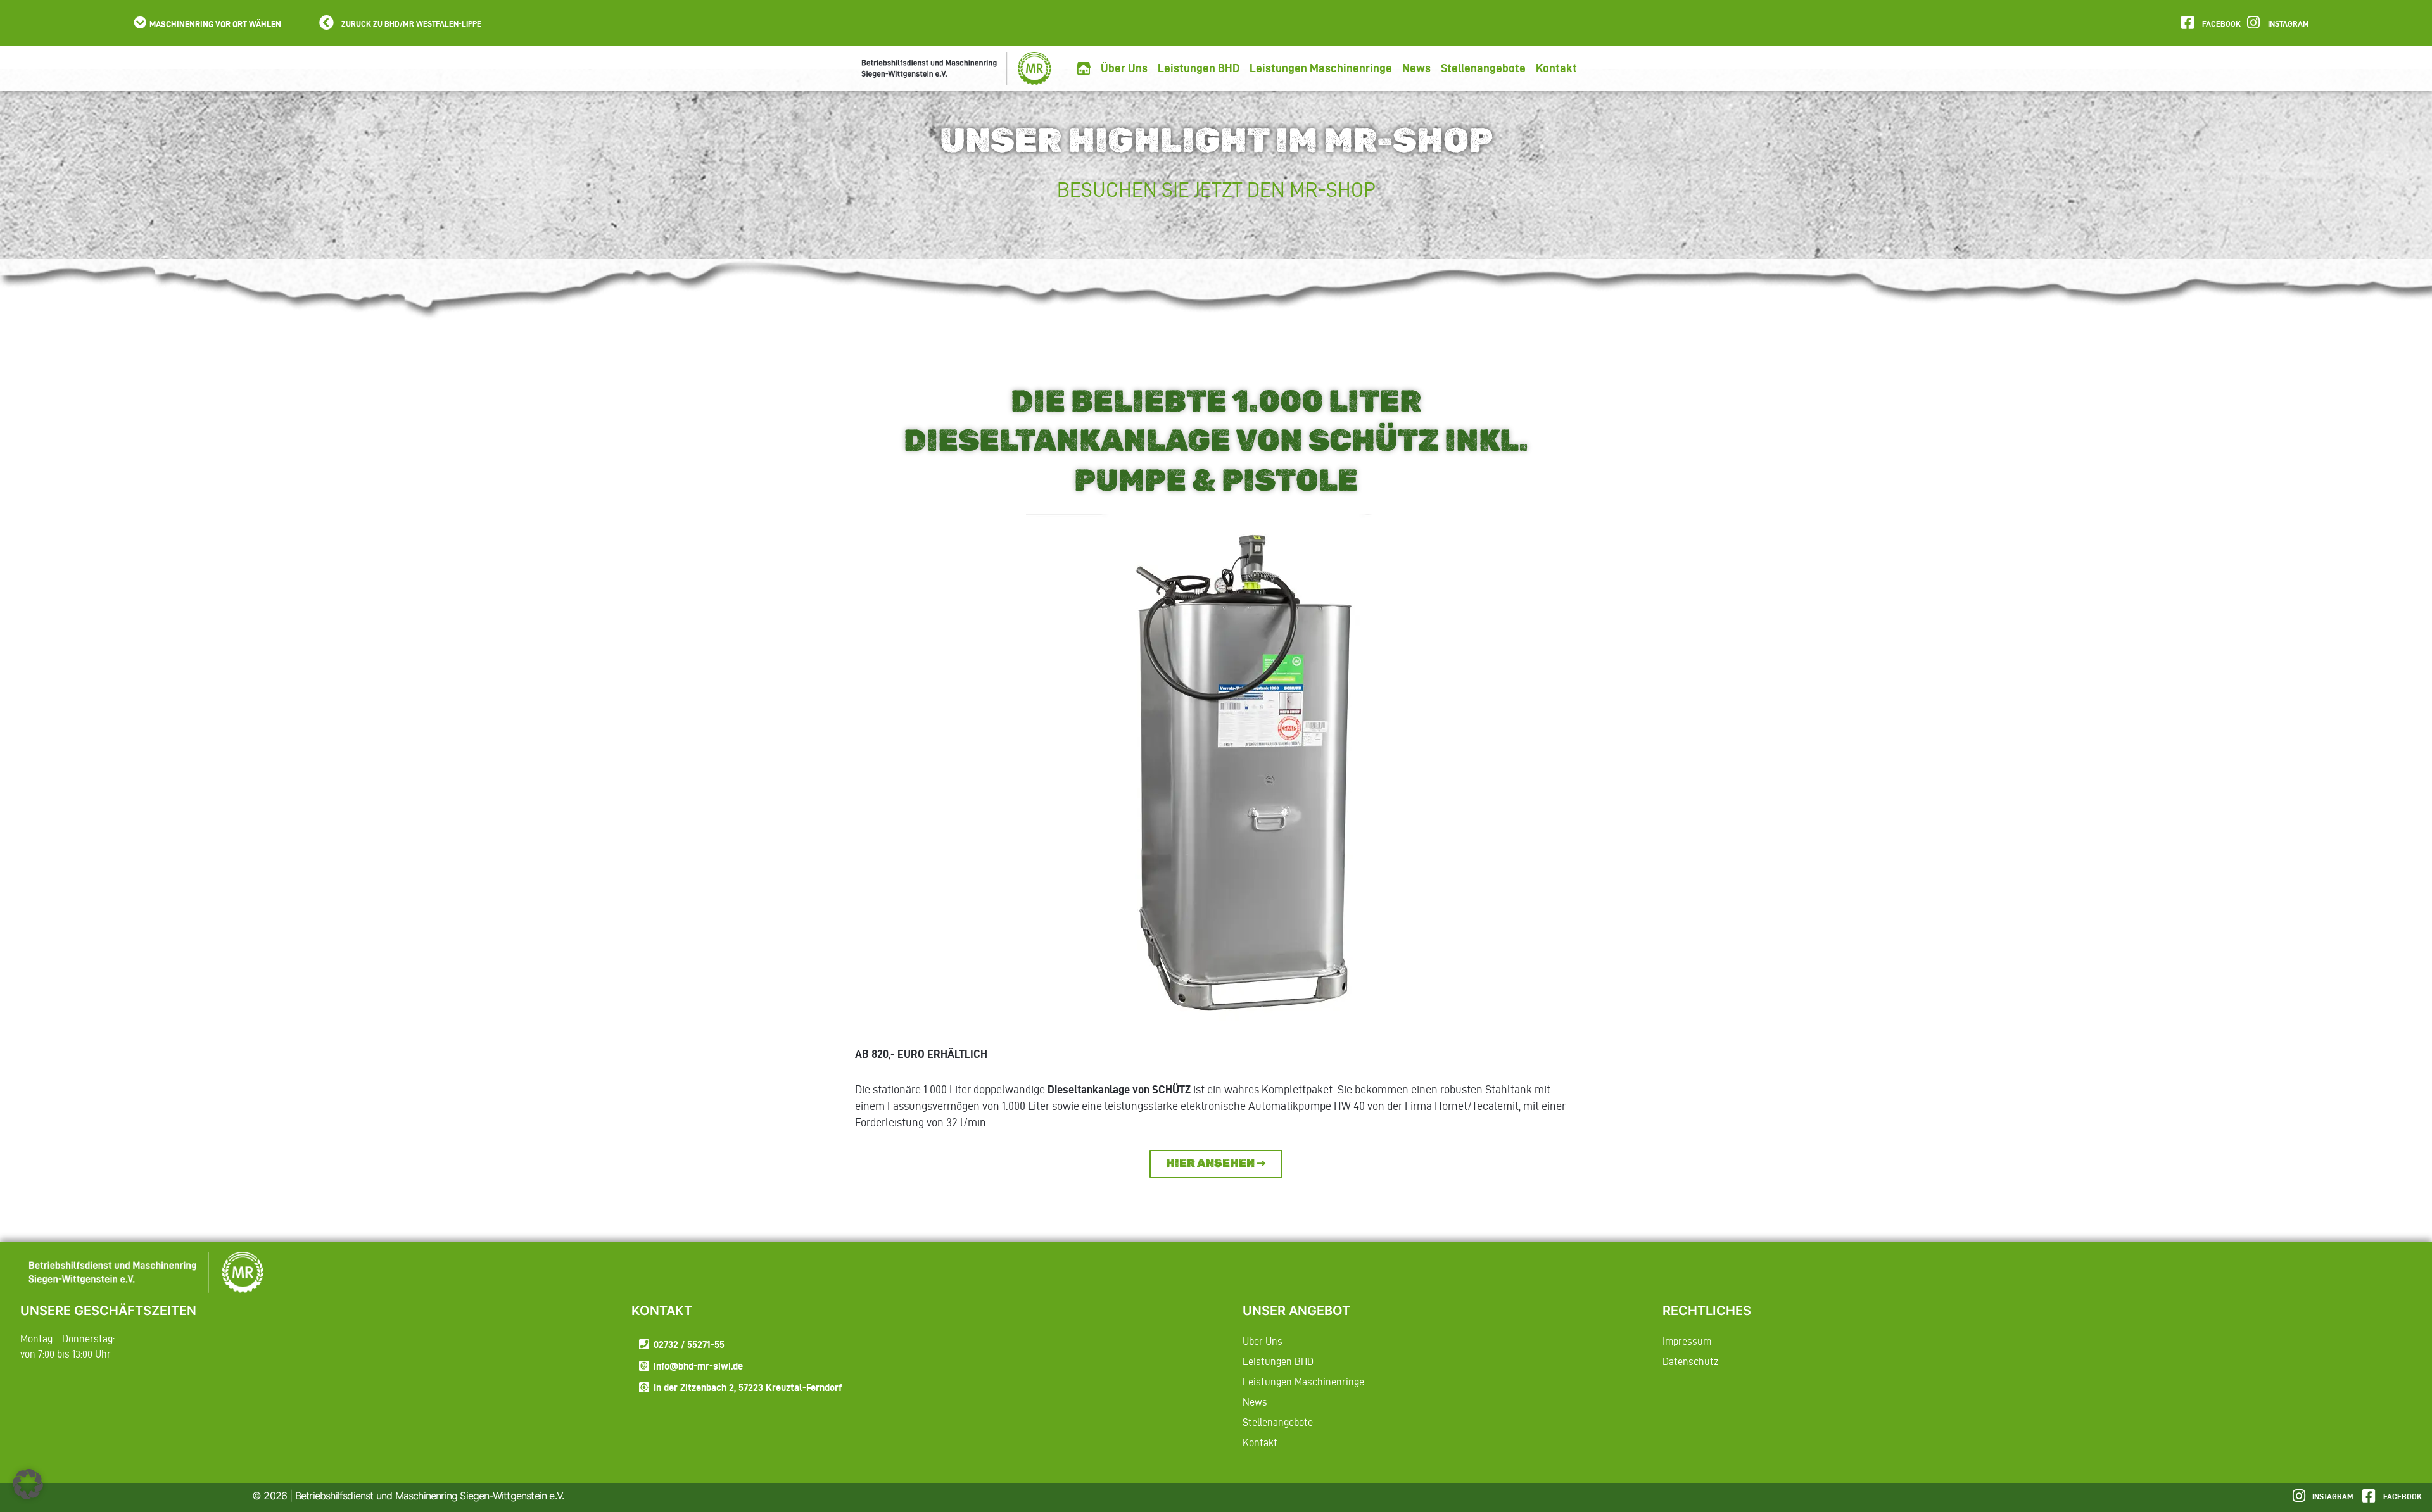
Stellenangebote (1483, 68)
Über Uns (1124, 68)
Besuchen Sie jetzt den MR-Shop (1216, 190)
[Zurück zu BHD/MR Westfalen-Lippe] (326, 22)
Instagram (2289, 23)
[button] (206, 23)
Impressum (1687, 1341)
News (1416, 68)
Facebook (2221, 23)
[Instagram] (2253, 22)
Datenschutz (1690, 1361)
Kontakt (1556, 68)
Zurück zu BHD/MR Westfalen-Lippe (411, 23)
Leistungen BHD (1199, 68)
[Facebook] (2187, 22)
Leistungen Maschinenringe (1321, 68)
